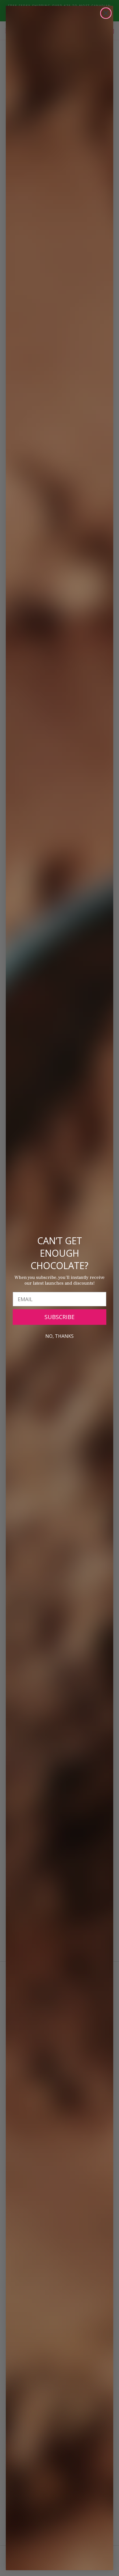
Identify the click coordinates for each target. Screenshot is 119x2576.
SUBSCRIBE (59, 1317)
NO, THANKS (59, 1336)
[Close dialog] (106, 13)
